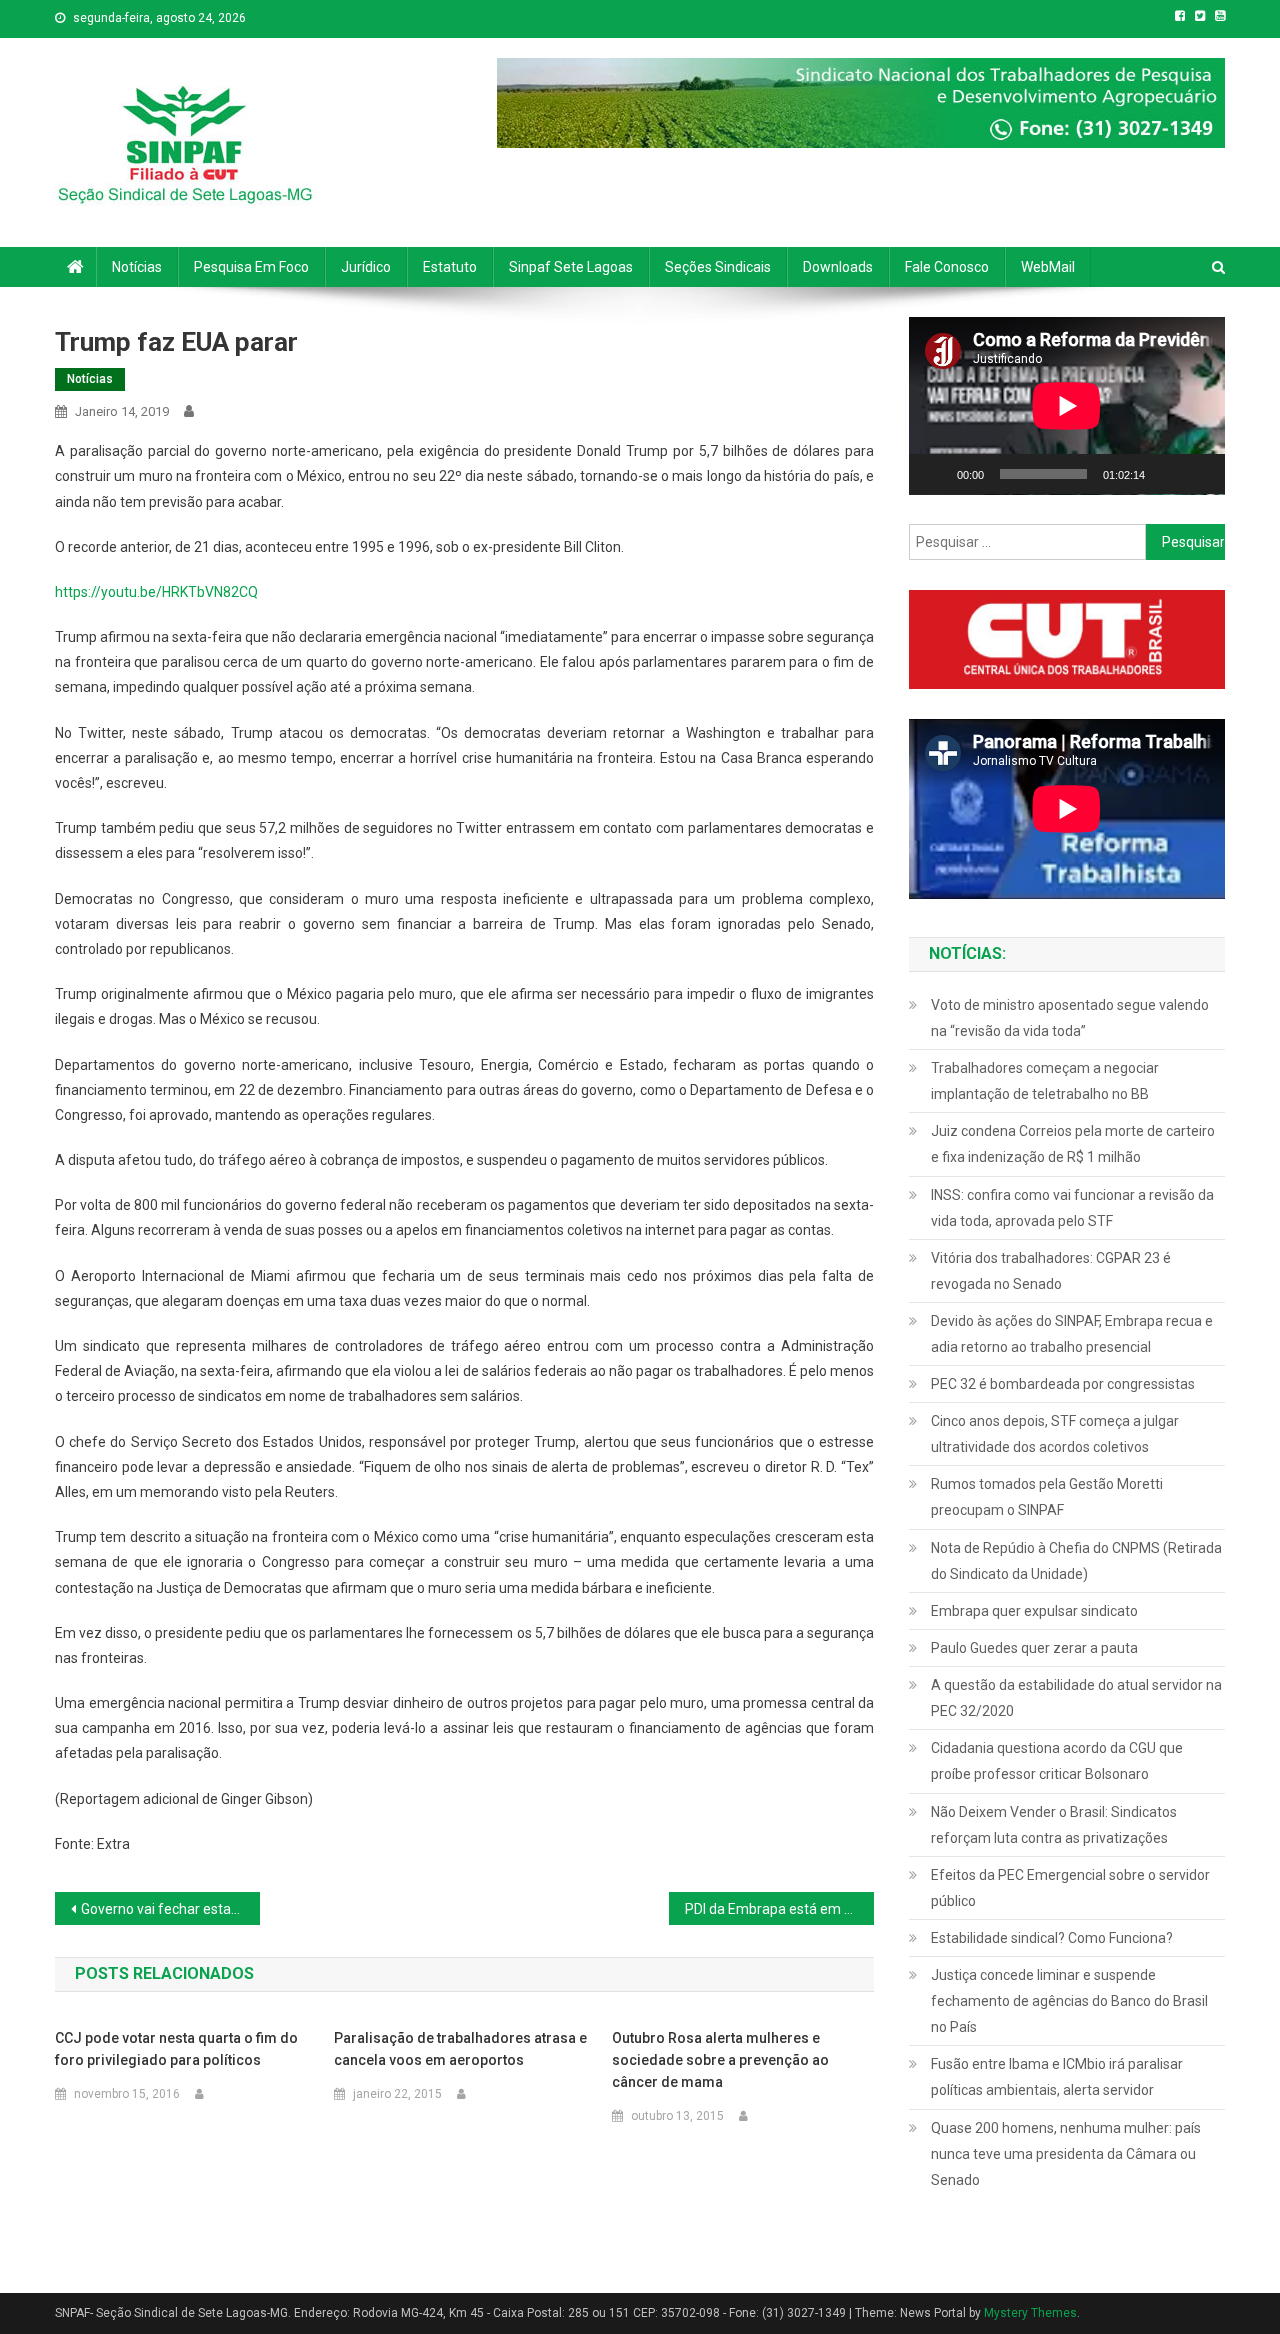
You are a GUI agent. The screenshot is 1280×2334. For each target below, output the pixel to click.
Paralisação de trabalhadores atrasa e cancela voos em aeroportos (460, 2049)
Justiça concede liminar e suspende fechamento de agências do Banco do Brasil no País (1069, 2001)
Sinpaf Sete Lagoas (571, 267)
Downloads (838, 267)
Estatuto (450, 267)
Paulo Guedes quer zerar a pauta (1034, 1648)
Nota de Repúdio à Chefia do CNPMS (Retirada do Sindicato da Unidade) (1076, 1561)
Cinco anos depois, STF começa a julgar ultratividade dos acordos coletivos (1055, 1434)
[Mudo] (1167, 474)
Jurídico (366, 267)
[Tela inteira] (1199, 474)
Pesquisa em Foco (251, 267)
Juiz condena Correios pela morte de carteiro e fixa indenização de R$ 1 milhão (1073, 1144)
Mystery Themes (1030, 2313)
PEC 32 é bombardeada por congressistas (1063, 1384)
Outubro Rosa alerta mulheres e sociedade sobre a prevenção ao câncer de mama (720, 2060)
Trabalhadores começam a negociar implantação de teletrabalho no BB (1045, 1081)
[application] (1067, 406)
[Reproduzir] (935, 474)
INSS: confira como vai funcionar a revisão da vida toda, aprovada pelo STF (1072, 1208)
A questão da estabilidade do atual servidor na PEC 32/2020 (1076, 1698)
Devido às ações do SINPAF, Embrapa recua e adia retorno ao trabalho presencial (1072, 1334)
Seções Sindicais (718, 267)
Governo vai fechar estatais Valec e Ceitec (170, 1909)
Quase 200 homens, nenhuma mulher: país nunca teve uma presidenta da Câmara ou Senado (1066, 2154)
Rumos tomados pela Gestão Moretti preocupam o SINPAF (1047, 1497)
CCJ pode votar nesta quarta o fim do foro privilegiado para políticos (176, 2049)
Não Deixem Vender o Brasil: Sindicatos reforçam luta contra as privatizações (1054, 1825)
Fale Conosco (947, 267)
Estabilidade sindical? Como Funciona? (1052, 1938)
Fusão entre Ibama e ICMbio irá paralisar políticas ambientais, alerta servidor (1057, 2077)
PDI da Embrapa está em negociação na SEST (779, 1909)
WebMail (1048, 267)
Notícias (137, 267)
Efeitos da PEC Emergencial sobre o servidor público (1070, 1888)
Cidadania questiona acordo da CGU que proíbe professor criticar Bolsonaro (1057, 1761)
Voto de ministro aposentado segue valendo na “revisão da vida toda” (1070, 1018)
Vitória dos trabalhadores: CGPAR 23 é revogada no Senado (1051, 1271)
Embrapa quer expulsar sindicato (1034, 1611)
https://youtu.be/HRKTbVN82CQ (156, 592)
